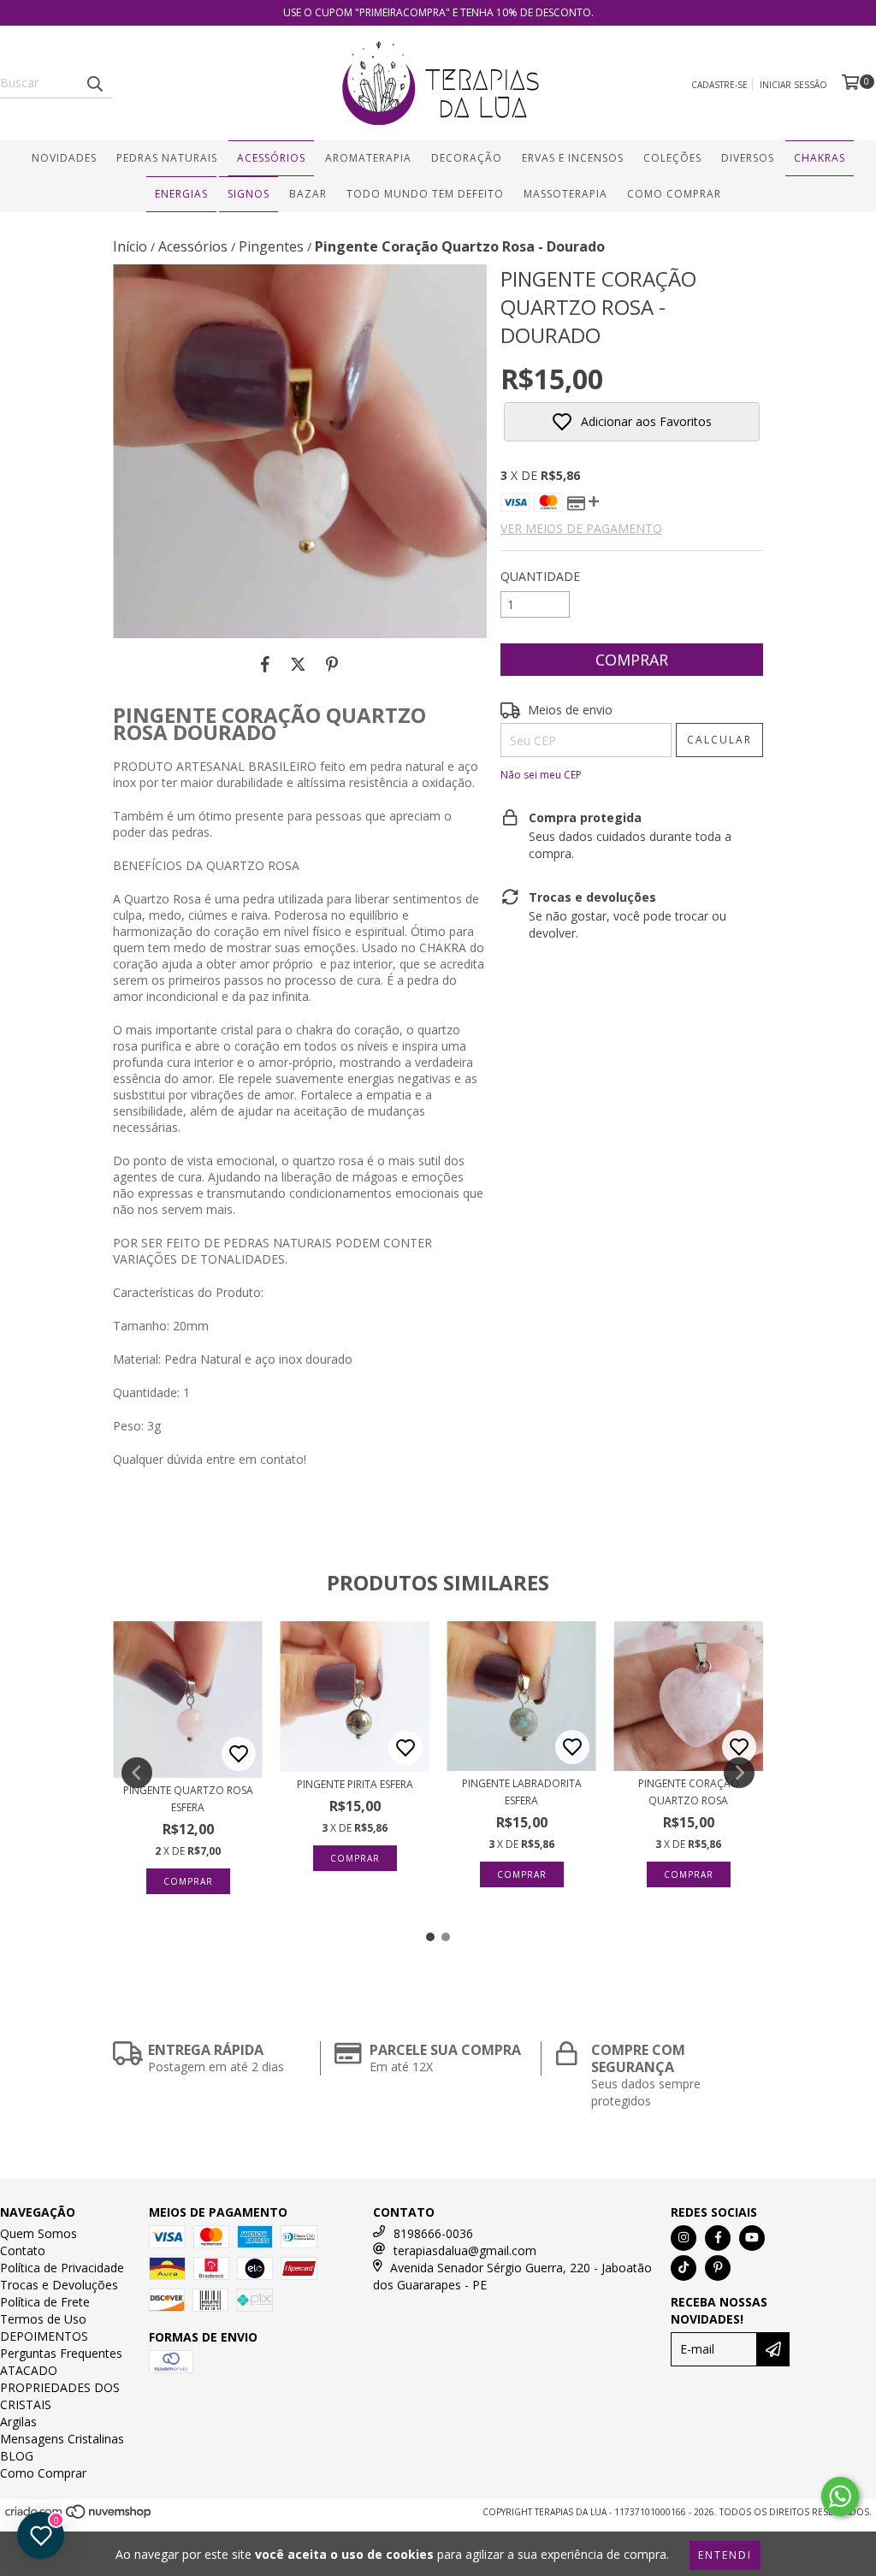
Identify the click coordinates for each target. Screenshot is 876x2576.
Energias (181, 194)
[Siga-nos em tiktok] (684, 2268)
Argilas (18, 2422)
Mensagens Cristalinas (62, 2439)
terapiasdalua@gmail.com (465, 2250)
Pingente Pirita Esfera (355, 1784)
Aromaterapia (368, 158)
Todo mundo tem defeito (425, 194)
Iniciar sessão (793, 85)
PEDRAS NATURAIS (167, 158)
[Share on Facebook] (265, 664)
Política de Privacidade (62, 2268)
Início (130, 246)
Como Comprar (674, 194)
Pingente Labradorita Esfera (522, 1792)
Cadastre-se (719, 85)
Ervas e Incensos (573, 158)
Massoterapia (565, 194)
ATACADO (29, 2370)
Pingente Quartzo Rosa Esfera (188, 1799)
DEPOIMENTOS (44, 2336)
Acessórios (271, 158)
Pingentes (271, 246)
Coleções (672, 158)
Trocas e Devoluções (59, 2285)
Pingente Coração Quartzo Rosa (689, 1792)
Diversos (748, 158)
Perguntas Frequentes (61, 2353)
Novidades (64, 158)
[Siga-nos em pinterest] (718, 2268)
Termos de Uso (43, 2319)
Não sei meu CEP (541, 775)
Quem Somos (38, 2233)
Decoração (467, 158)
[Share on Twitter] (298, 664)
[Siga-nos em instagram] (684, 2238)
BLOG (17, 2456)
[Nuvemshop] (79, 2516)
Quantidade (540, 576)
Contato (23, 2250)
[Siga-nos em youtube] (752, 2238)
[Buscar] (94, 83)
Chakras (820, 158)
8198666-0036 (433, 2233)
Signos (249, 194)
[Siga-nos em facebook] (718, 2238)
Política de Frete (45, 2302)
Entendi (725, 2555)
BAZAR (308, 194)
